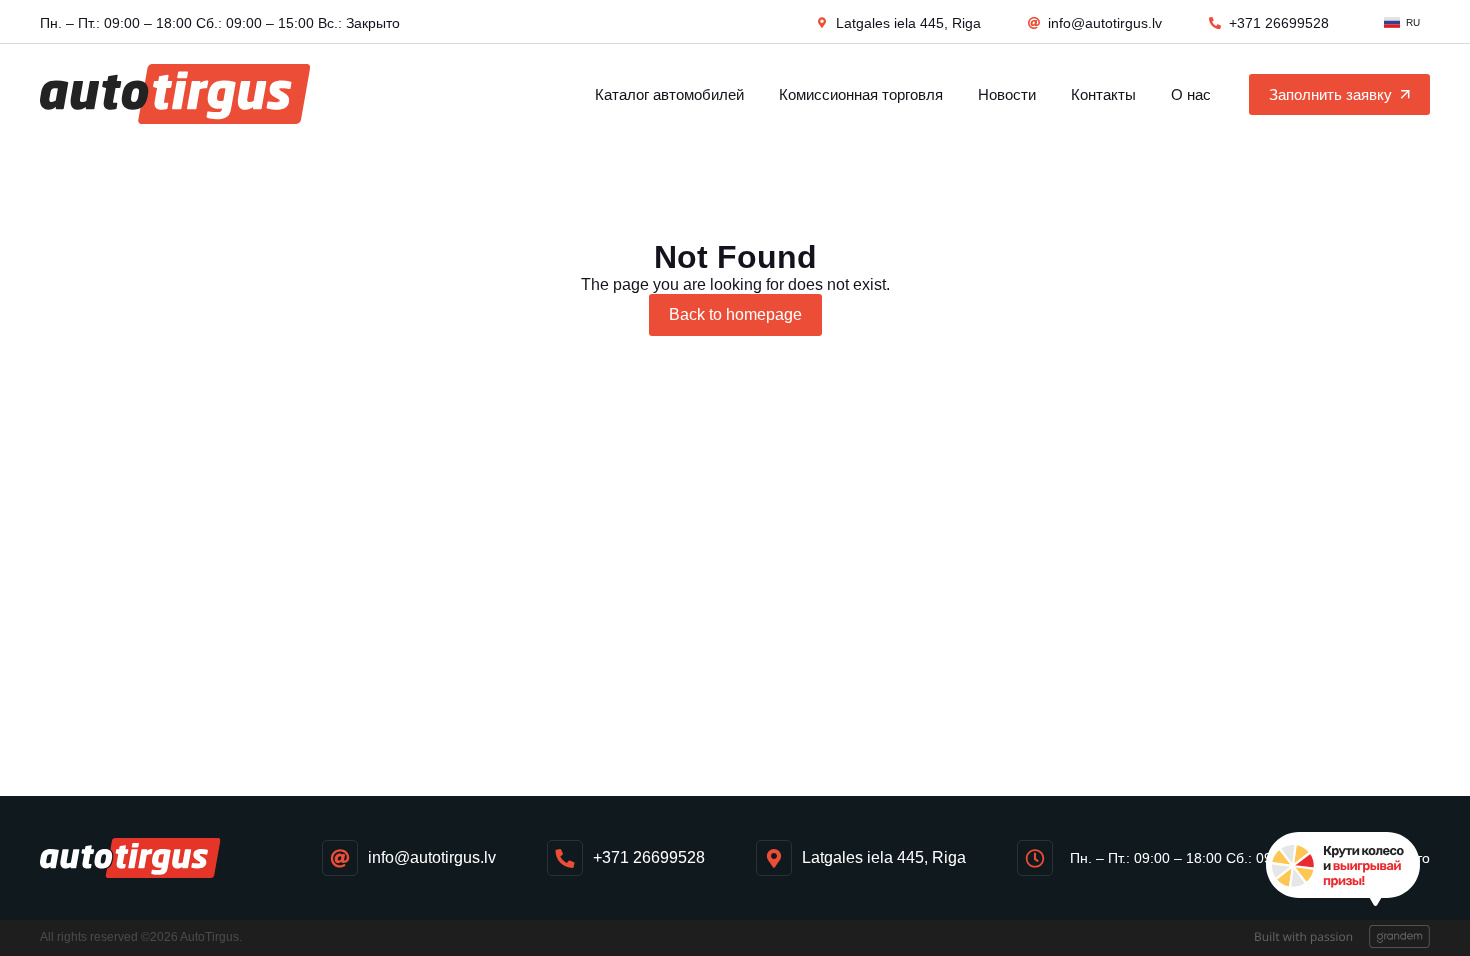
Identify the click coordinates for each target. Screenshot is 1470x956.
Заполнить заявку (1330, 94)
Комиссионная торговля (861, 94)
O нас (1191, 94)
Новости (1007, 94)
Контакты (1103, 94)
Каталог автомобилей (669, 94)
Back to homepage (735, 314)
